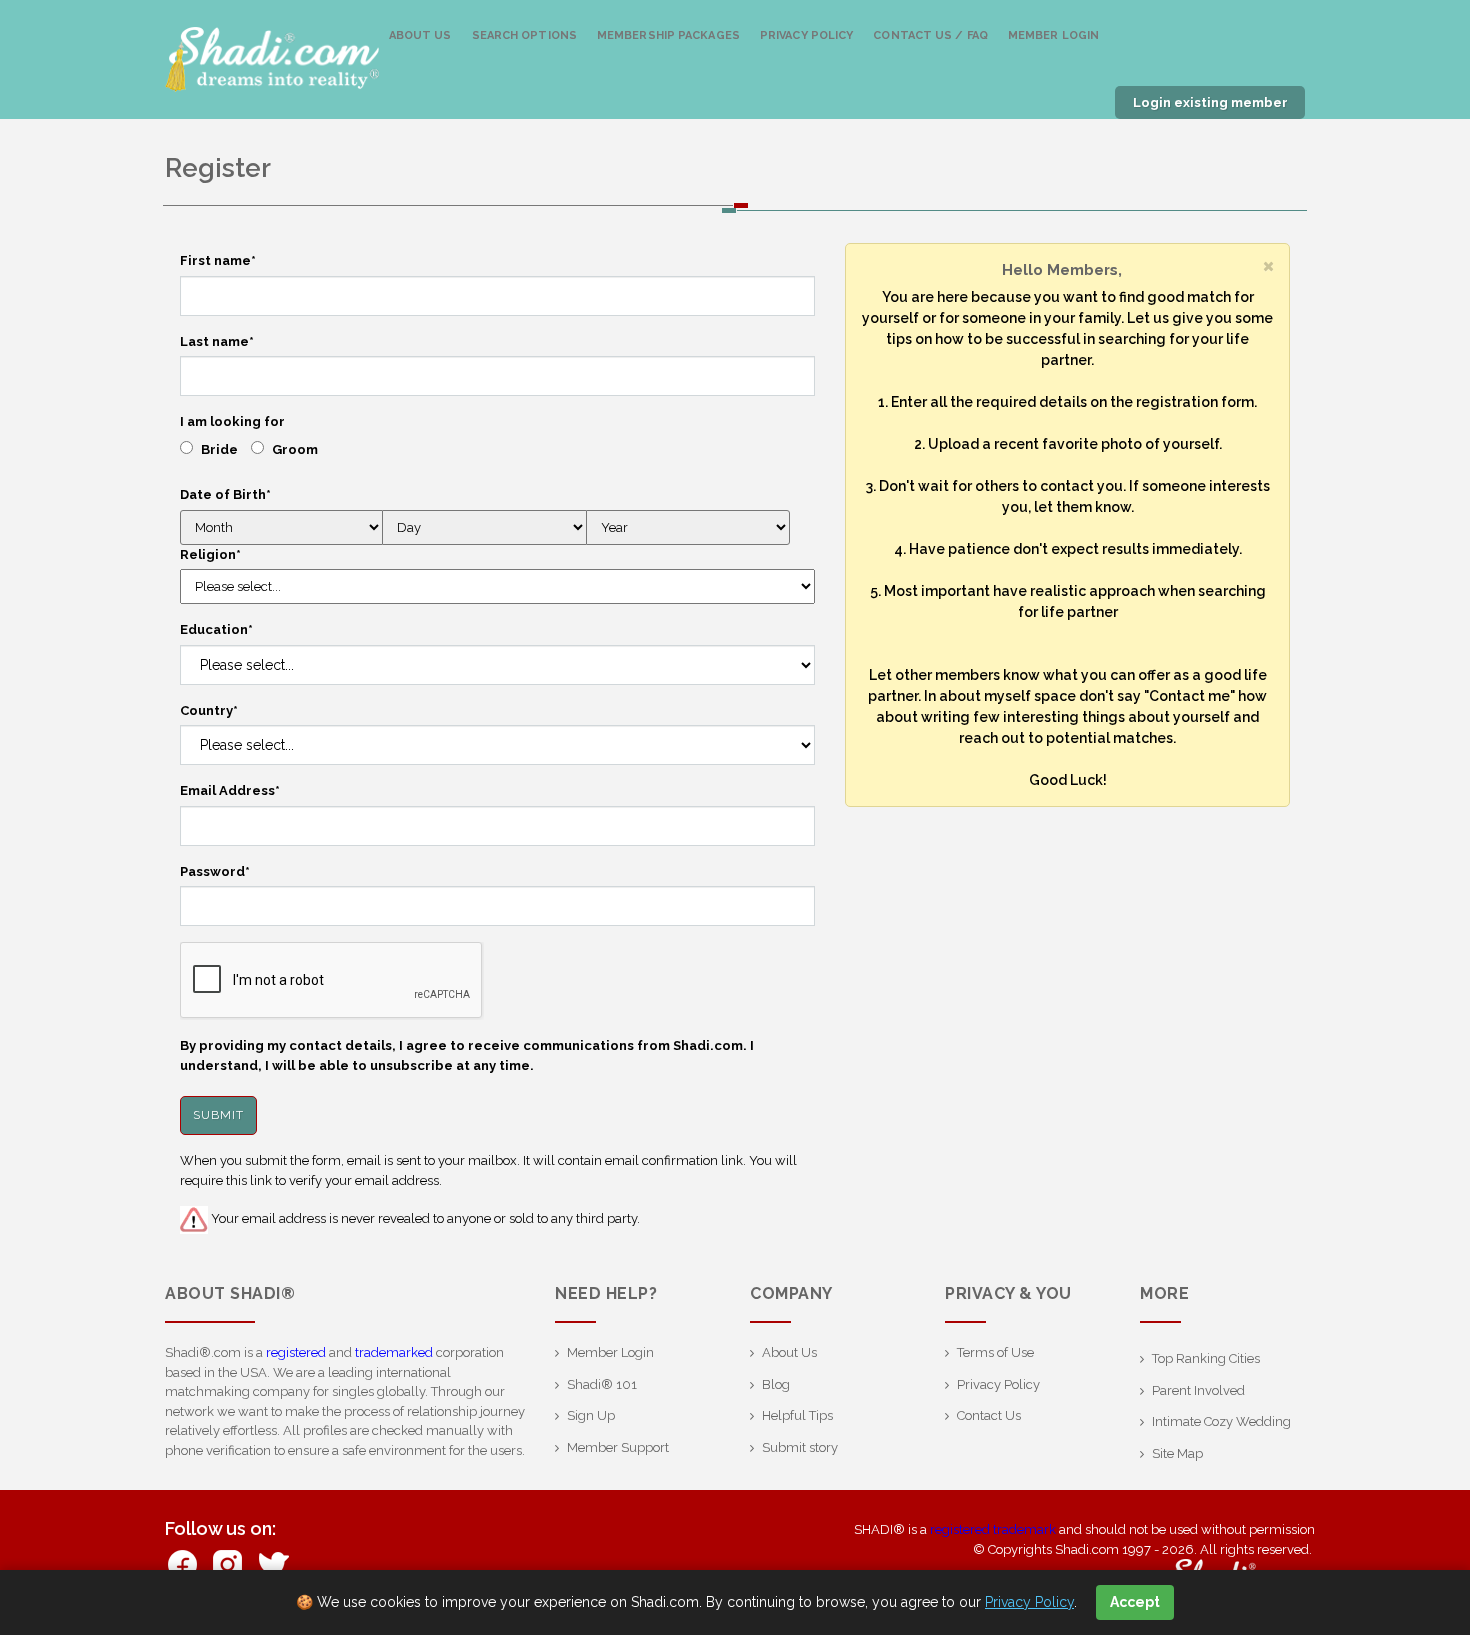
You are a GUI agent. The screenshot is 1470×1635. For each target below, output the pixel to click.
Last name (217, 341)
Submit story (800, 1447)
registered (296, 1352)
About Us (420, 35)
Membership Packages (668, 35)
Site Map (1177, 1453)
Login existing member (1210, 102)
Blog (776, 1384)
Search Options (524, 35)
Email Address (230, 790)
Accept (1135, 1602)
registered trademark (993, 1529)
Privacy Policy (806, 35)
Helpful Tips (797, 1415)
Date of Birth (225, 494)
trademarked (394, 1352)
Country (209, 710)
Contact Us (989, 1415)
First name (218, 260)
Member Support (618, 1447)
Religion (210, 554)
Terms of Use (995, 1352)
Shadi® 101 (602, 1384)
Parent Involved (1198, 1390)
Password (215, 871)
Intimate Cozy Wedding (1221, 1421)
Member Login (1053, 35)
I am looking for (232, 421)
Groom (295, 449)
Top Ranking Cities (1206, 1358)
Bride (219, 449)
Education (216, 629)
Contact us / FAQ (930, 35)
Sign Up (591, 1415)
